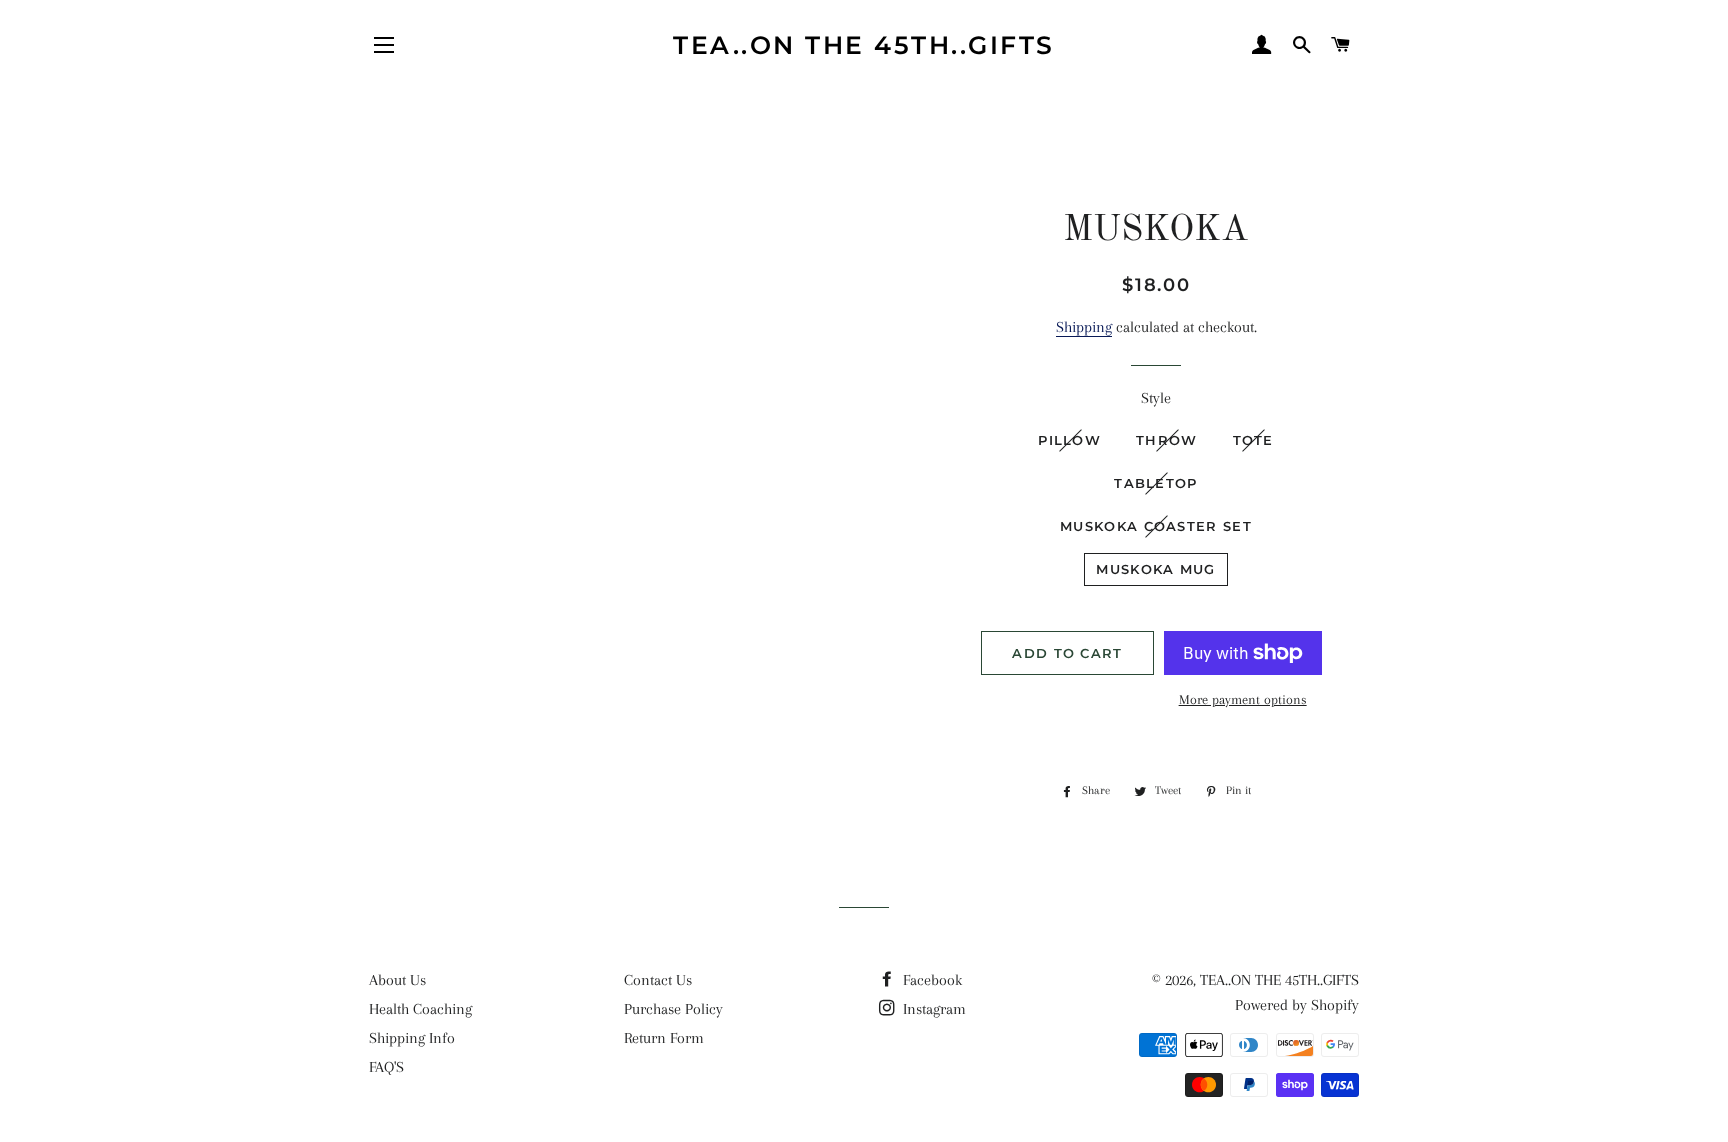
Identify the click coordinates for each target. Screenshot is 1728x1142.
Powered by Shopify (1297, 1005)
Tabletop (1155, 483)
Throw (1167, 440)
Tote (1253, 440)
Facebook (930, 980)
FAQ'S (386, 1067)
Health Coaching (420, 1009)
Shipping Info (412, 1038)
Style (1156, 398)
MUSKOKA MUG (1155, 569)
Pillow (1069, 440)
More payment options (1243, 699)
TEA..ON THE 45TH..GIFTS (864, 45)
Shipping (1084, 327)
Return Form (664, 1038)
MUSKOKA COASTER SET (1156, 526)
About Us (397, 980)
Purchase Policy (673, 1009)
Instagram (932, 1009)
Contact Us (658, 980)
